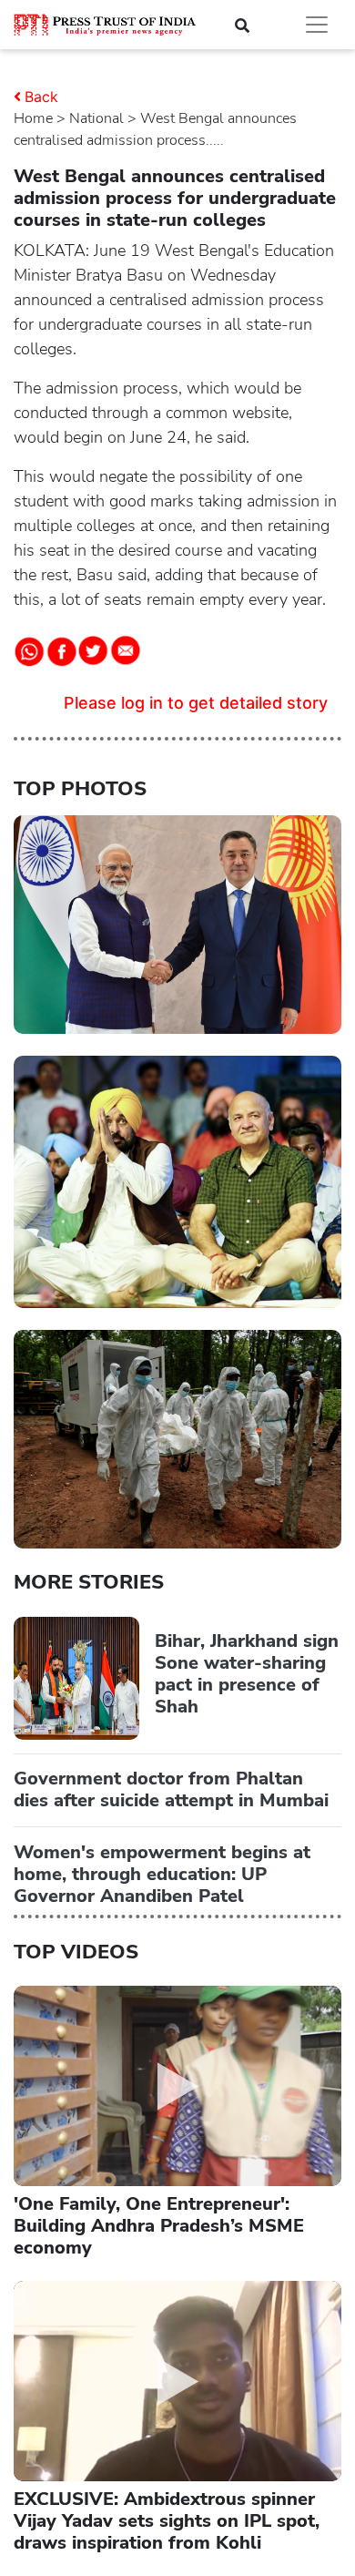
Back (41, 97)
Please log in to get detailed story (196, 703)
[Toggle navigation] (317, 25)
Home (33, 118)
